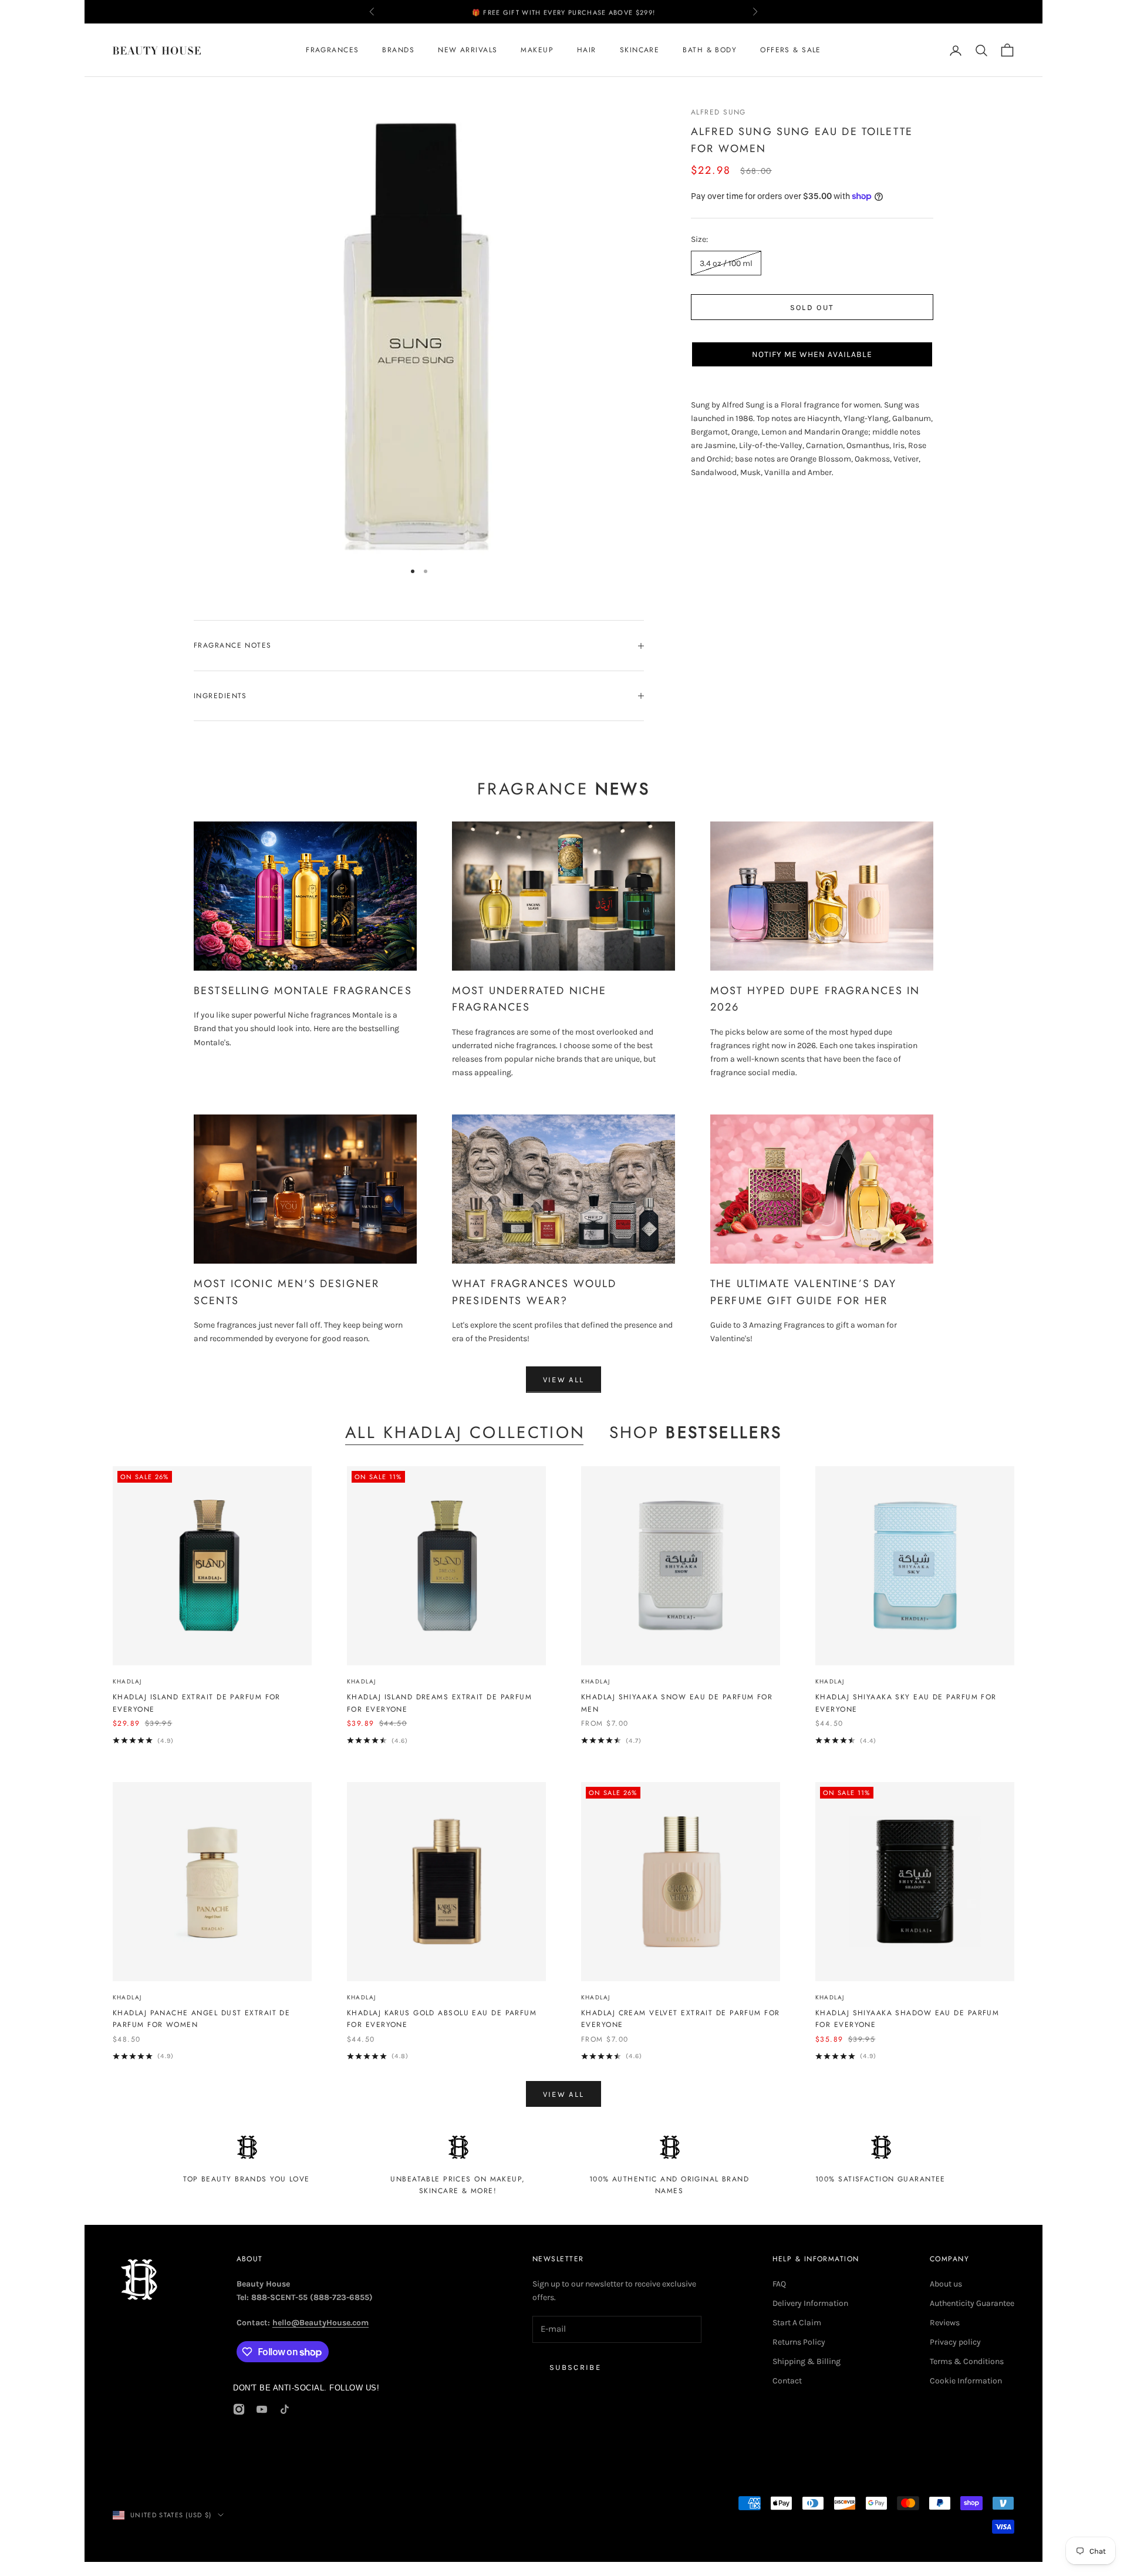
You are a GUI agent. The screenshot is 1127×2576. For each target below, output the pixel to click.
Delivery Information (810, 2303)
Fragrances (332, 50)
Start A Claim (797, 2323)
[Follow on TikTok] (285, 2409)
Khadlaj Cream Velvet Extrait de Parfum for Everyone (680, 2019)
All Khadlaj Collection (465, 1433)
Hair (587, 50)
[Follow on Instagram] (239, 2409)
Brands (398, 50)
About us (946, 2284)
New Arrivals (468, 50)
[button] (812, 354)
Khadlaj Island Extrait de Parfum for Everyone (197, 1703)
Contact (787, 2381)
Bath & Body (710, 50)
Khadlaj (127, 1681)
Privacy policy (955, 2342)
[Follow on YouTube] (262, 2409)
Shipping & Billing (807, 2361)
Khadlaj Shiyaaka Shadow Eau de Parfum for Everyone (907, 2019)
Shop (696, 1433)
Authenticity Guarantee (972, 2303)
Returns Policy (799, 2342)
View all (564, 1380)
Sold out (812, 307)
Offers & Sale (791, 50)
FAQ (779, 2284)
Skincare (640, 50)
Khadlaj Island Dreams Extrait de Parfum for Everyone (439, 1703)
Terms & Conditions (967, 2361)
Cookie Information (966, 2381)
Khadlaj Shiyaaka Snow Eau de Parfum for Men (677, 1703)
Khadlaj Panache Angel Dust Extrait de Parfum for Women (201, 2019)
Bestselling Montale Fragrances (303, 991)
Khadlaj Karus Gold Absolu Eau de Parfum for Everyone (442, 2019)
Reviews (945, 2323)
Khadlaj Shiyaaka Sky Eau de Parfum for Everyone (906, 1703)
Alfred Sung (718, 112)
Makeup (537, 50)
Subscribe (575, 2367)
